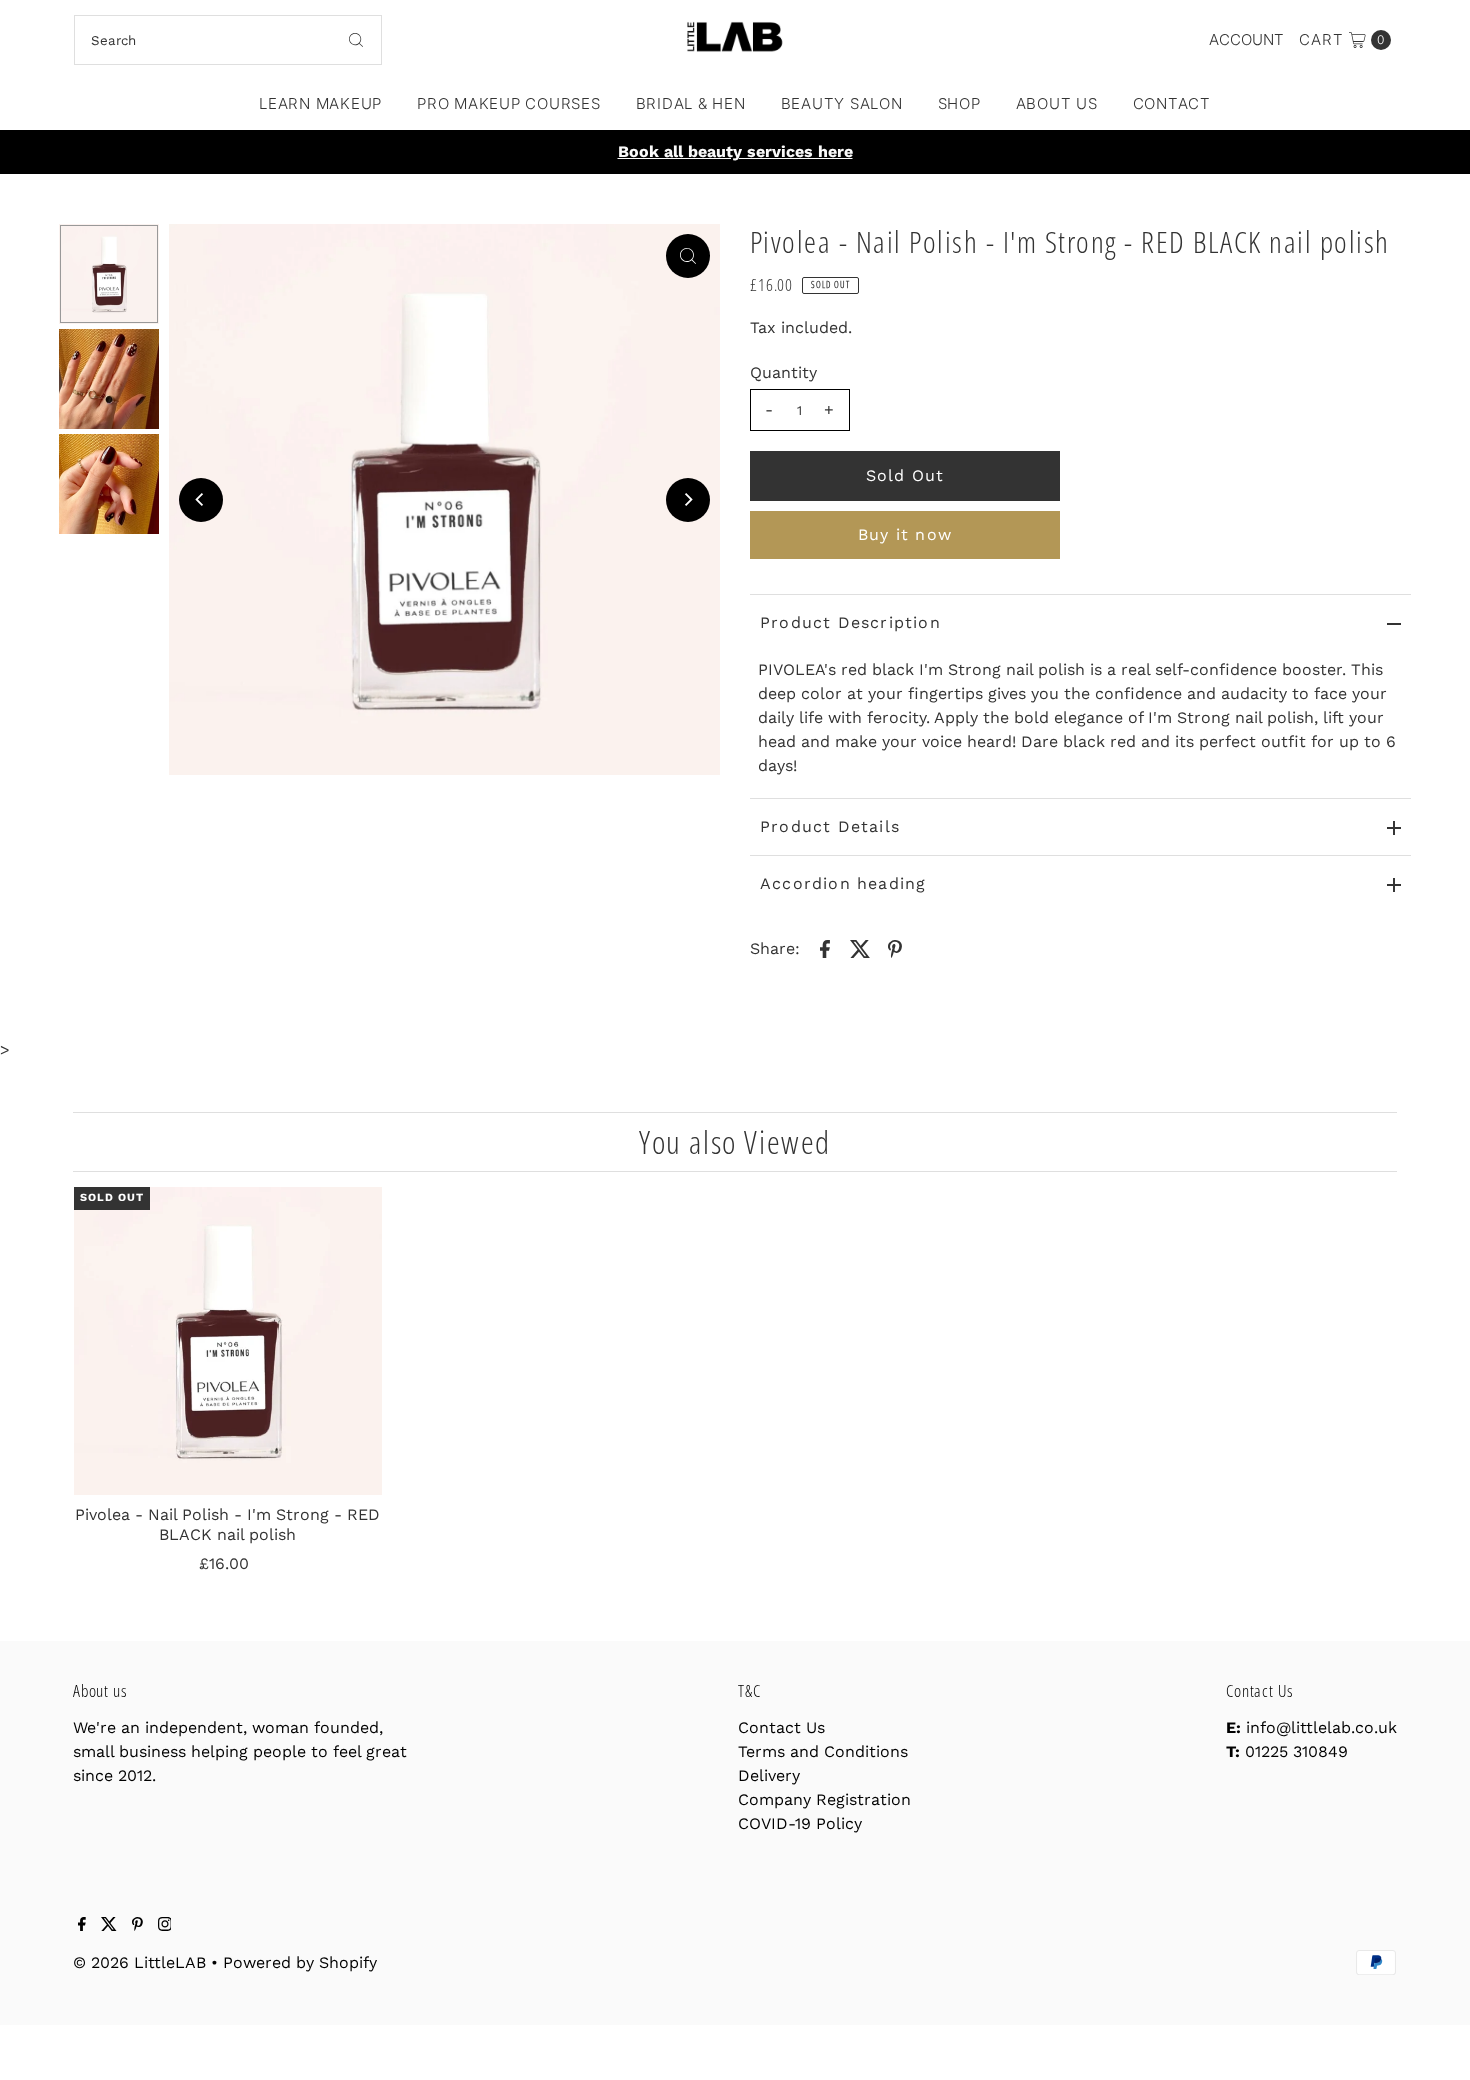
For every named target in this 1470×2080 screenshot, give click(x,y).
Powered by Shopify (300, 1962)
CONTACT (1172, 103)
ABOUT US (1057, 103)
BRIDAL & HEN (691, 103)
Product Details (830, 826)
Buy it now (905, 534)
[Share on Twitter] (860, 948)
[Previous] (201, 500)
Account (1246, 39)
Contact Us (781, 1727)
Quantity (783, 372)
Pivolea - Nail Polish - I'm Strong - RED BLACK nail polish (227, 1524)
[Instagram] (165, 1926)
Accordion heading (843, 883)
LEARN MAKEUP (320, 103)
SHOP (959, 103)
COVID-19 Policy (800, 1823)
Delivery (769, 1775)
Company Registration (824, 1799)
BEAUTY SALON (842, 103)
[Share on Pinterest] (895, 948)
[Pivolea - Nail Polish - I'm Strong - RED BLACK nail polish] (228, 1341)
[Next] (688, 500)
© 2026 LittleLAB (139, 1962)
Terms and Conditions (823, 1751)
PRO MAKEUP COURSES (509, 103)
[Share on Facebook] (825, 948)
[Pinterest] (137, 1926)
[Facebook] (82, 1926)
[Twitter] (109, 1926)
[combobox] (228, 40)
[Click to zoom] (688, 256)
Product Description (850, 622)
